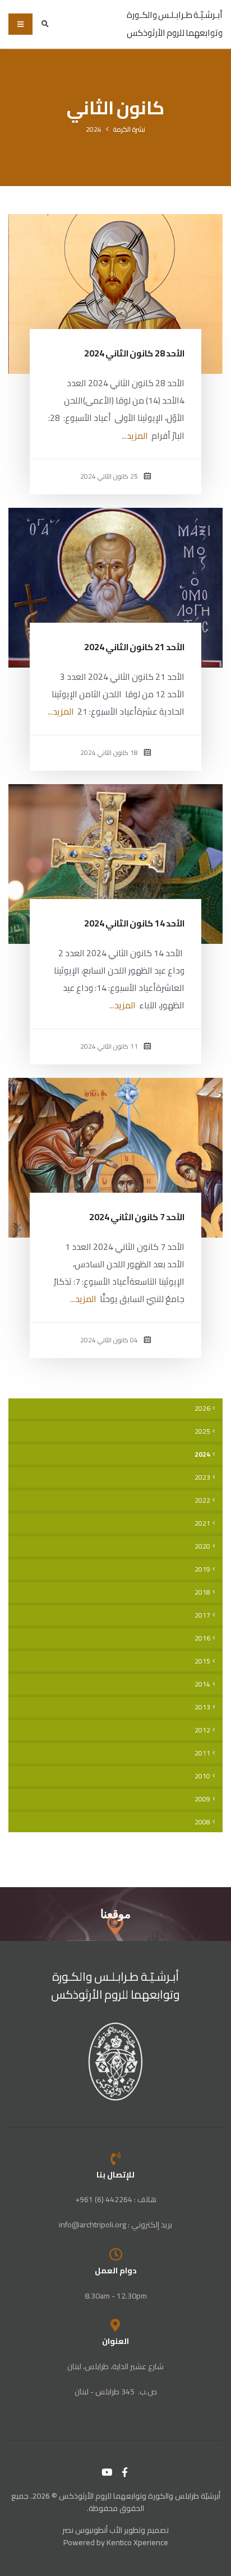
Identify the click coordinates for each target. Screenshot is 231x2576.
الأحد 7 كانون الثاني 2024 (137, 1217)
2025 (202, 1431)
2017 (202, 1615)
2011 (202, 1753)
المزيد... (135, 436)
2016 (202, 1638)
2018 (202, 1592)
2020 (202, 1546)
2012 (202, 1730)
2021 (202, 1523)
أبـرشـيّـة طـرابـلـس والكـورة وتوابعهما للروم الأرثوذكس (116, 1986)
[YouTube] (107, 2472)
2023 (202, 1477)
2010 (202, 1776)
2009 (202, 1799)
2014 (202, 1684)
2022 (202, 1500)
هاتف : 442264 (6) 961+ (116, 2199)
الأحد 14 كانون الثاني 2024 (134, 923)
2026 (202, 1409)
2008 (202, 1822)
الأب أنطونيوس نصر (92, 2530)
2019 (202, 1569)
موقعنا (115, 1914)
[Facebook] (125, 2472)
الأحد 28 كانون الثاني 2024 (134, 353)
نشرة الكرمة (129, 129)
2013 (202, 1707)
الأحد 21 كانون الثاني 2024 (134, 647)
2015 (202, 1661)
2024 (94, 129)
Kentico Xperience (137, 2542)
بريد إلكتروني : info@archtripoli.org (115, 2225)
